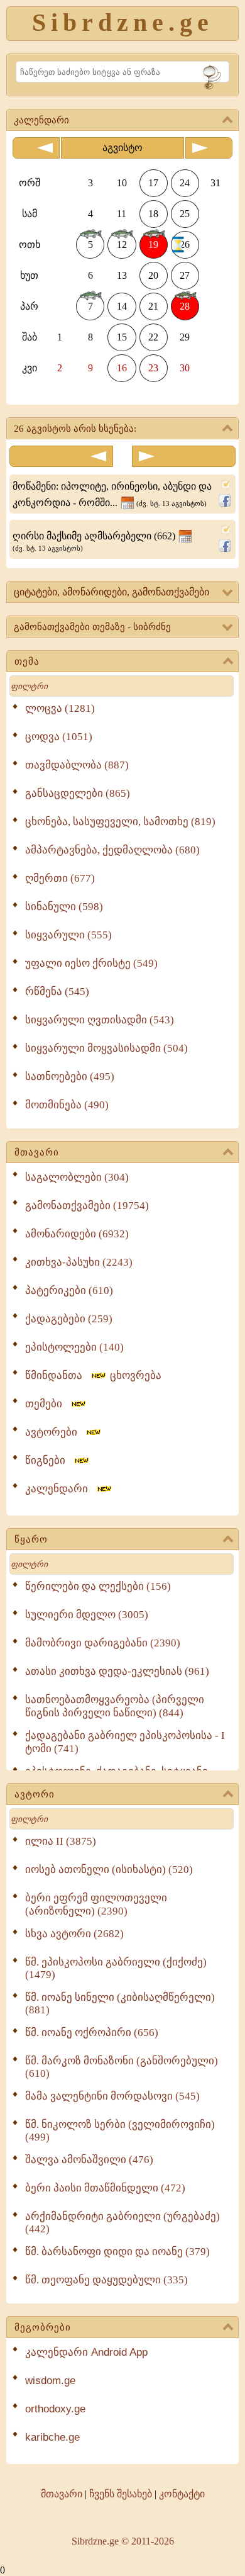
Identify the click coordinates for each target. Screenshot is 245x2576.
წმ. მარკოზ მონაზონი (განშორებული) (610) (122, 2067)
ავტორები (55, 1432)
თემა (27, 661)
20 (153, 275)
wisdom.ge (50, 2381)
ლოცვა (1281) (60, 708)
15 (122, 337)
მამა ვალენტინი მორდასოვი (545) (112, 2096)
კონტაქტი (182, 2494)
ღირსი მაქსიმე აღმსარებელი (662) (95, 541)
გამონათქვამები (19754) (87, 1206)
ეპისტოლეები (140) (74, 1347)
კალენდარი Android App (86, 2352)
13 (122, 275)
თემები (47, 1404)
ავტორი (35, 1794)
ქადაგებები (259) (69, 1319)
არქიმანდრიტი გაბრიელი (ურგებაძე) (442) (122, 2223)
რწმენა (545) (57, 992)
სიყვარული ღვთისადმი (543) (100, 1020)
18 (153, 214)
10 (122, 183)
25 (185, 214)
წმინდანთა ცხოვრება (93, 1375)
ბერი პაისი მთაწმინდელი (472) (105, 2188)
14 (122, 306)
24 (185, 183)
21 (153, 306)
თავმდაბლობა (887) (77, 765)
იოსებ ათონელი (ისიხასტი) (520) (109, 1870)
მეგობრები (43, 2327)
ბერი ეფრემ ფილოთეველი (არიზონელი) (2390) (96, 1904)
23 (153, 368)
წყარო (31, 1539)
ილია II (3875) (61, 1841)
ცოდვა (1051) (59, 737)
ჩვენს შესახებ (121, 2494)
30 (185, 368)
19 (153, 245)
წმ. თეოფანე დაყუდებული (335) (106, 2280)
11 (122, 214)
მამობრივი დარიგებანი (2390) (103, 1643)
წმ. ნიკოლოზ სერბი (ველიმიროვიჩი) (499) (120, 2131)
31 (215, 183)
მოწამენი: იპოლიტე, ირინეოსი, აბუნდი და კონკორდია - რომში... (112, 494)
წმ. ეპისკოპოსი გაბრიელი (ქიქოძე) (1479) (116, 1968)
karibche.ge (52, 2437)
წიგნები (49, 1460)
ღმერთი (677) (60, 878)
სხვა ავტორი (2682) (74, 1934)
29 (185, 337)
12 (122, 245)
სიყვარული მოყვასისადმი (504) (106, 1048)
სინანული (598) (64, 907)
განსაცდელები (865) (78, 793)
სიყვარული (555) (68, 935)
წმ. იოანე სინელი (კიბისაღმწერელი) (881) (120, 2004)
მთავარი (37, 1152)
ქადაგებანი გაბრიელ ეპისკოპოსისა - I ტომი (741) (125, 1742)
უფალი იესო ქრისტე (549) (91, 963)
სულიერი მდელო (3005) (87, 1615)
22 (153, 337)
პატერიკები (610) (69, 1291)
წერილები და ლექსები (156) (98, 1586)
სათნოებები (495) (70, 1077)
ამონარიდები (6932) (77, 1234)
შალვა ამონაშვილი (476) (89, 2160)
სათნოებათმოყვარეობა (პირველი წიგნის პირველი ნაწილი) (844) (115, 1706)
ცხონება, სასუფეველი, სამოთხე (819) (120, 822)
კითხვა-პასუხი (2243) (79, 1262)
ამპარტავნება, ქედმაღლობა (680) (112, 850)
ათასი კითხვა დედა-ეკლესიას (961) (117, 1671)
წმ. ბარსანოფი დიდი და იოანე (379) (117, 2252)
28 (185, 306)
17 (153, 183)
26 (185, 245)
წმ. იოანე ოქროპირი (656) (92, 2033)
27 (185, 275)
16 (122, 368)
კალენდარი (60, 1489)
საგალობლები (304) (77, 1177)
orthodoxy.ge (55, 2409)
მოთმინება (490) (67, 1105)
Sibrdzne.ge (123, 22)
